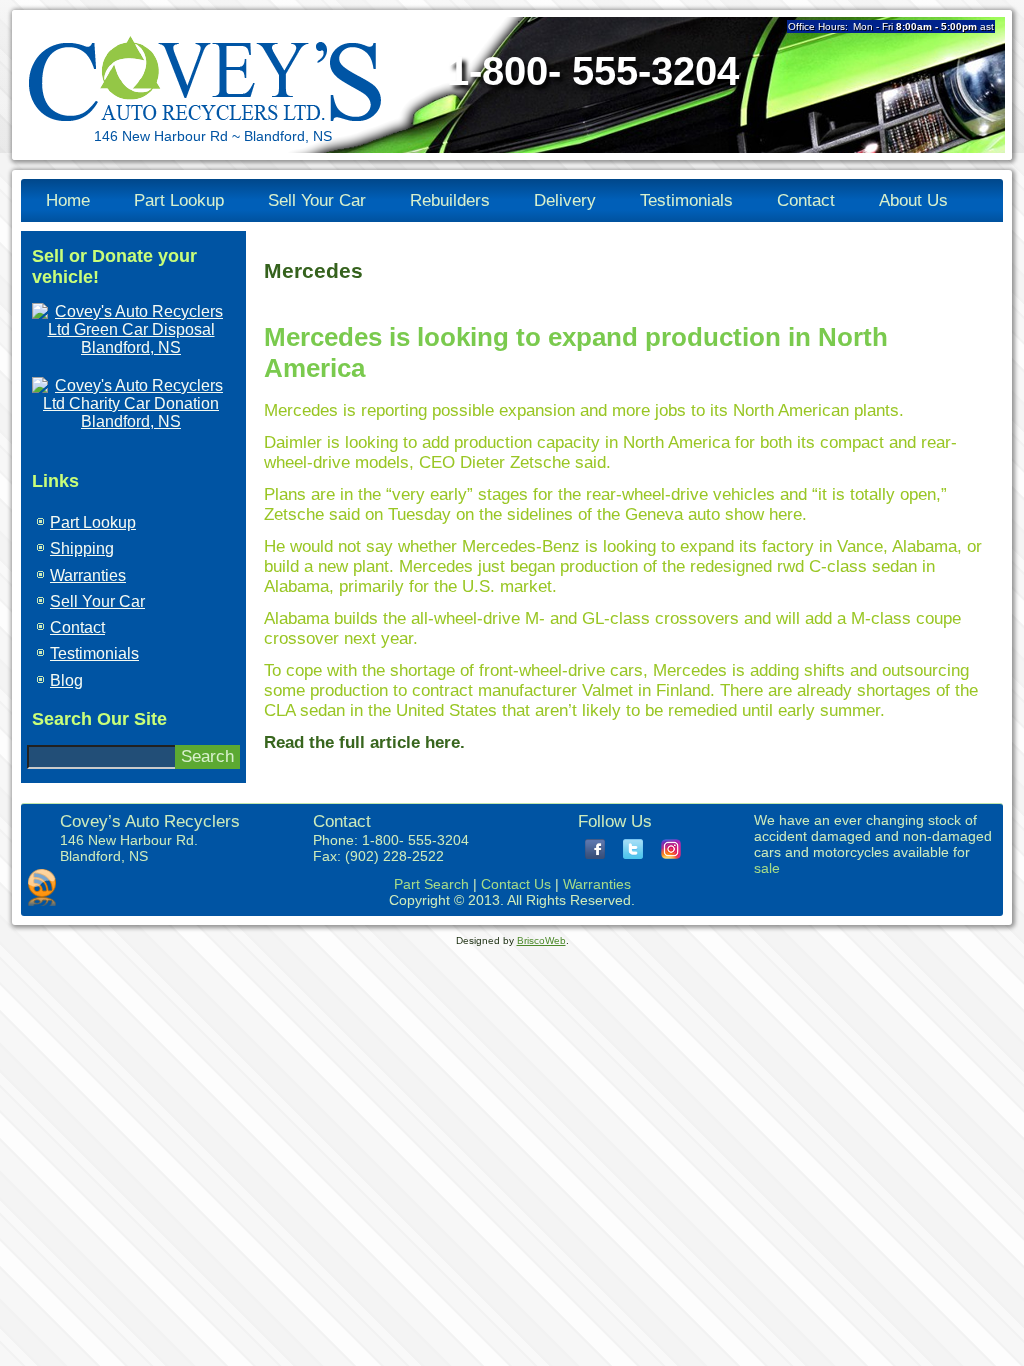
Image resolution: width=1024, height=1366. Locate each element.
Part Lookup (179, 200)
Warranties (88, 575)
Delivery (565, 200)
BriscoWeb (541, 940)
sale (767, 868)
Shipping (82, 548)
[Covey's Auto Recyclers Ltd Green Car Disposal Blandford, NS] (131, 347)
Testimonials (686, 200)
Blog (66, 680)
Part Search (431, 884)
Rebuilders (450, 200)
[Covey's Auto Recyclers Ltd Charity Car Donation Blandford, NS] (131, 421)
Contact (806, 200)
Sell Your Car (317, 200)
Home (68, 200)
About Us (913, 200)
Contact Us (516, 884)
